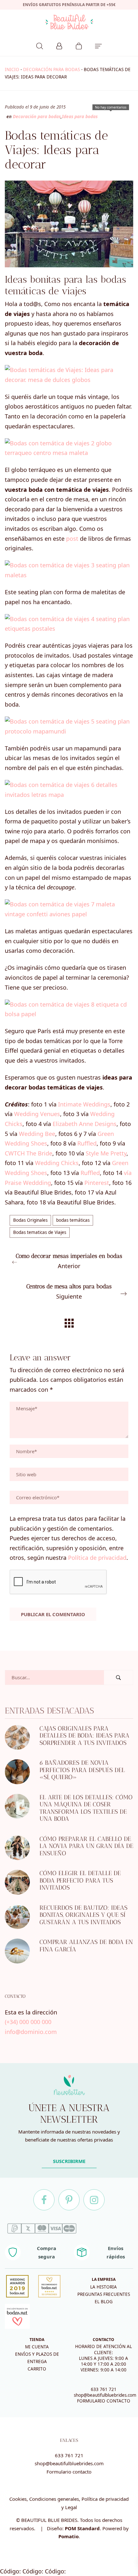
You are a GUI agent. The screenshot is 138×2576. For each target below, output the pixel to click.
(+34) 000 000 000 (28, 2022)
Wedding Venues (37, 1114)
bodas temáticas (73, 1220)
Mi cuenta (37, 2347)
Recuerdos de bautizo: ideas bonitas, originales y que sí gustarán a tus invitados (83, 1915)
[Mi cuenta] (59, 45)
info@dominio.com (31, 2032)
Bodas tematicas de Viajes (40, 1232)
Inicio (12, 69)
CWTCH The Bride (29, 1153)
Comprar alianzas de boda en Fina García (86, 1946)
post (72, 539)
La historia (103, 2287)
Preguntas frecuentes (104, 2294)
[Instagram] (94, 2200)
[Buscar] (40, 45)
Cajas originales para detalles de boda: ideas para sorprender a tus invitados (84, 1736)
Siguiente (69, 1292)
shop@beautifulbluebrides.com (105, 2395)
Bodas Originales (30, 1220)
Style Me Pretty (106, 1153)
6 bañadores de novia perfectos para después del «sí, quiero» (82, 1770)
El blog (104, 2302)
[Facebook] (44, 2200)
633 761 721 (104, 2389)
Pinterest (97, 1183)
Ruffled (87, 1143)
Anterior (69, 1261)
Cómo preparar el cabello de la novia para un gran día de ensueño (86, 1846)
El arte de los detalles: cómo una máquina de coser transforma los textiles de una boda (86, 1808)
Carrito (37, 2369)
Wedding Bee (37, 1134)
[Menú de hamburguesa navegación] (98, 45)
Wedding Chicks (57, 1163)
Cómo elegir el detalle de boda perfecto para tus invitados (80, 1880)
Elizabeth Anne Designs (85, 1124)
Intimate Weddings (84, 1104)
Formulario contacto (69, 2472)
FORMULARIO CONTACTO (104, 2401)
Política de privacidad (97, 1558)
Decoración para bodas (52, 69)
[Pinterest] (69, 2200)
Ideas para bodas (80, 117)
